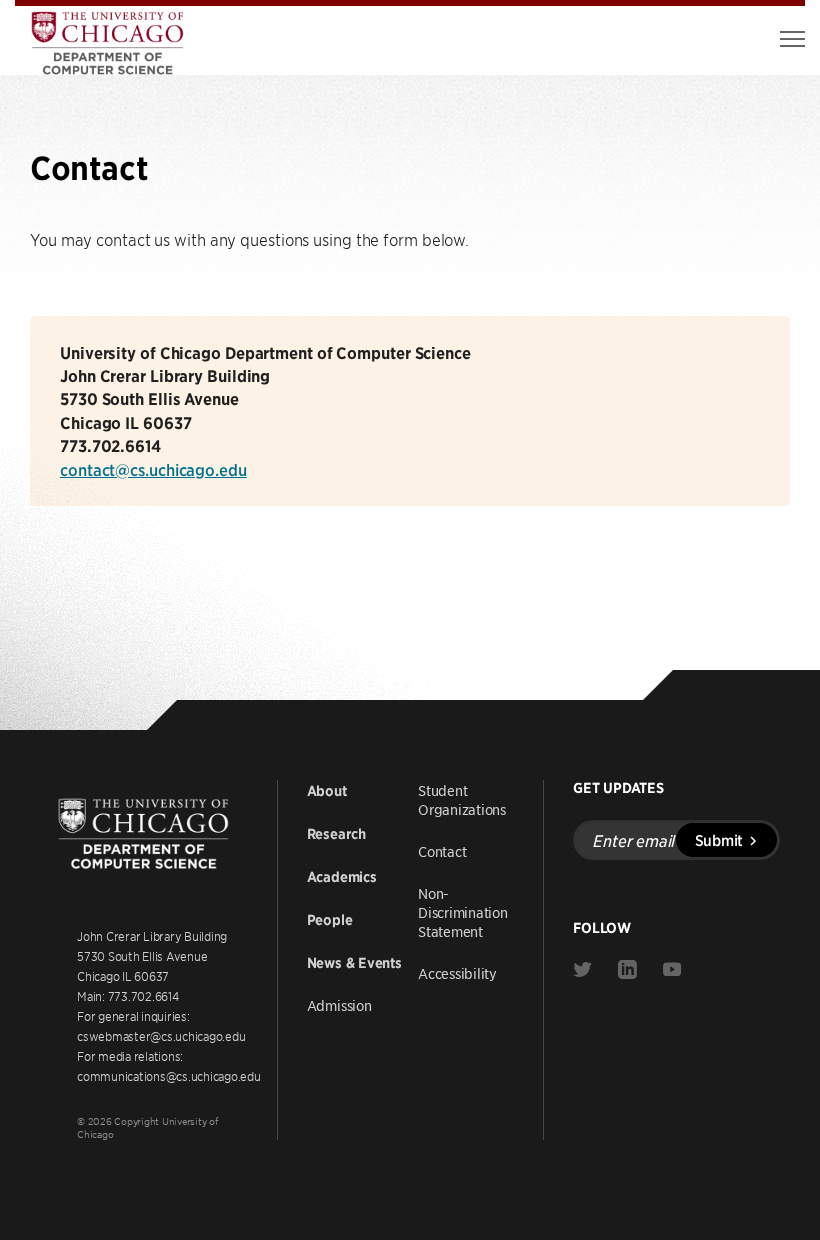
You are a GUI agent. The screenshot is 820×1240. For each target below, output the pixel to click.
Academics (342, 877)
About (327, 791)
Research (336, 834)
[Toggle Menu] (792, 39)
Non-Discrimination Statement (463, 912)
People (330, 920)
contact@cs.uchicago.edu (153, 469)
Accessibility (457, 973)
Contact (442, 851)
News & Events (354, 963)
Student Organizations (462, 799)
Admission (339, 1005)
